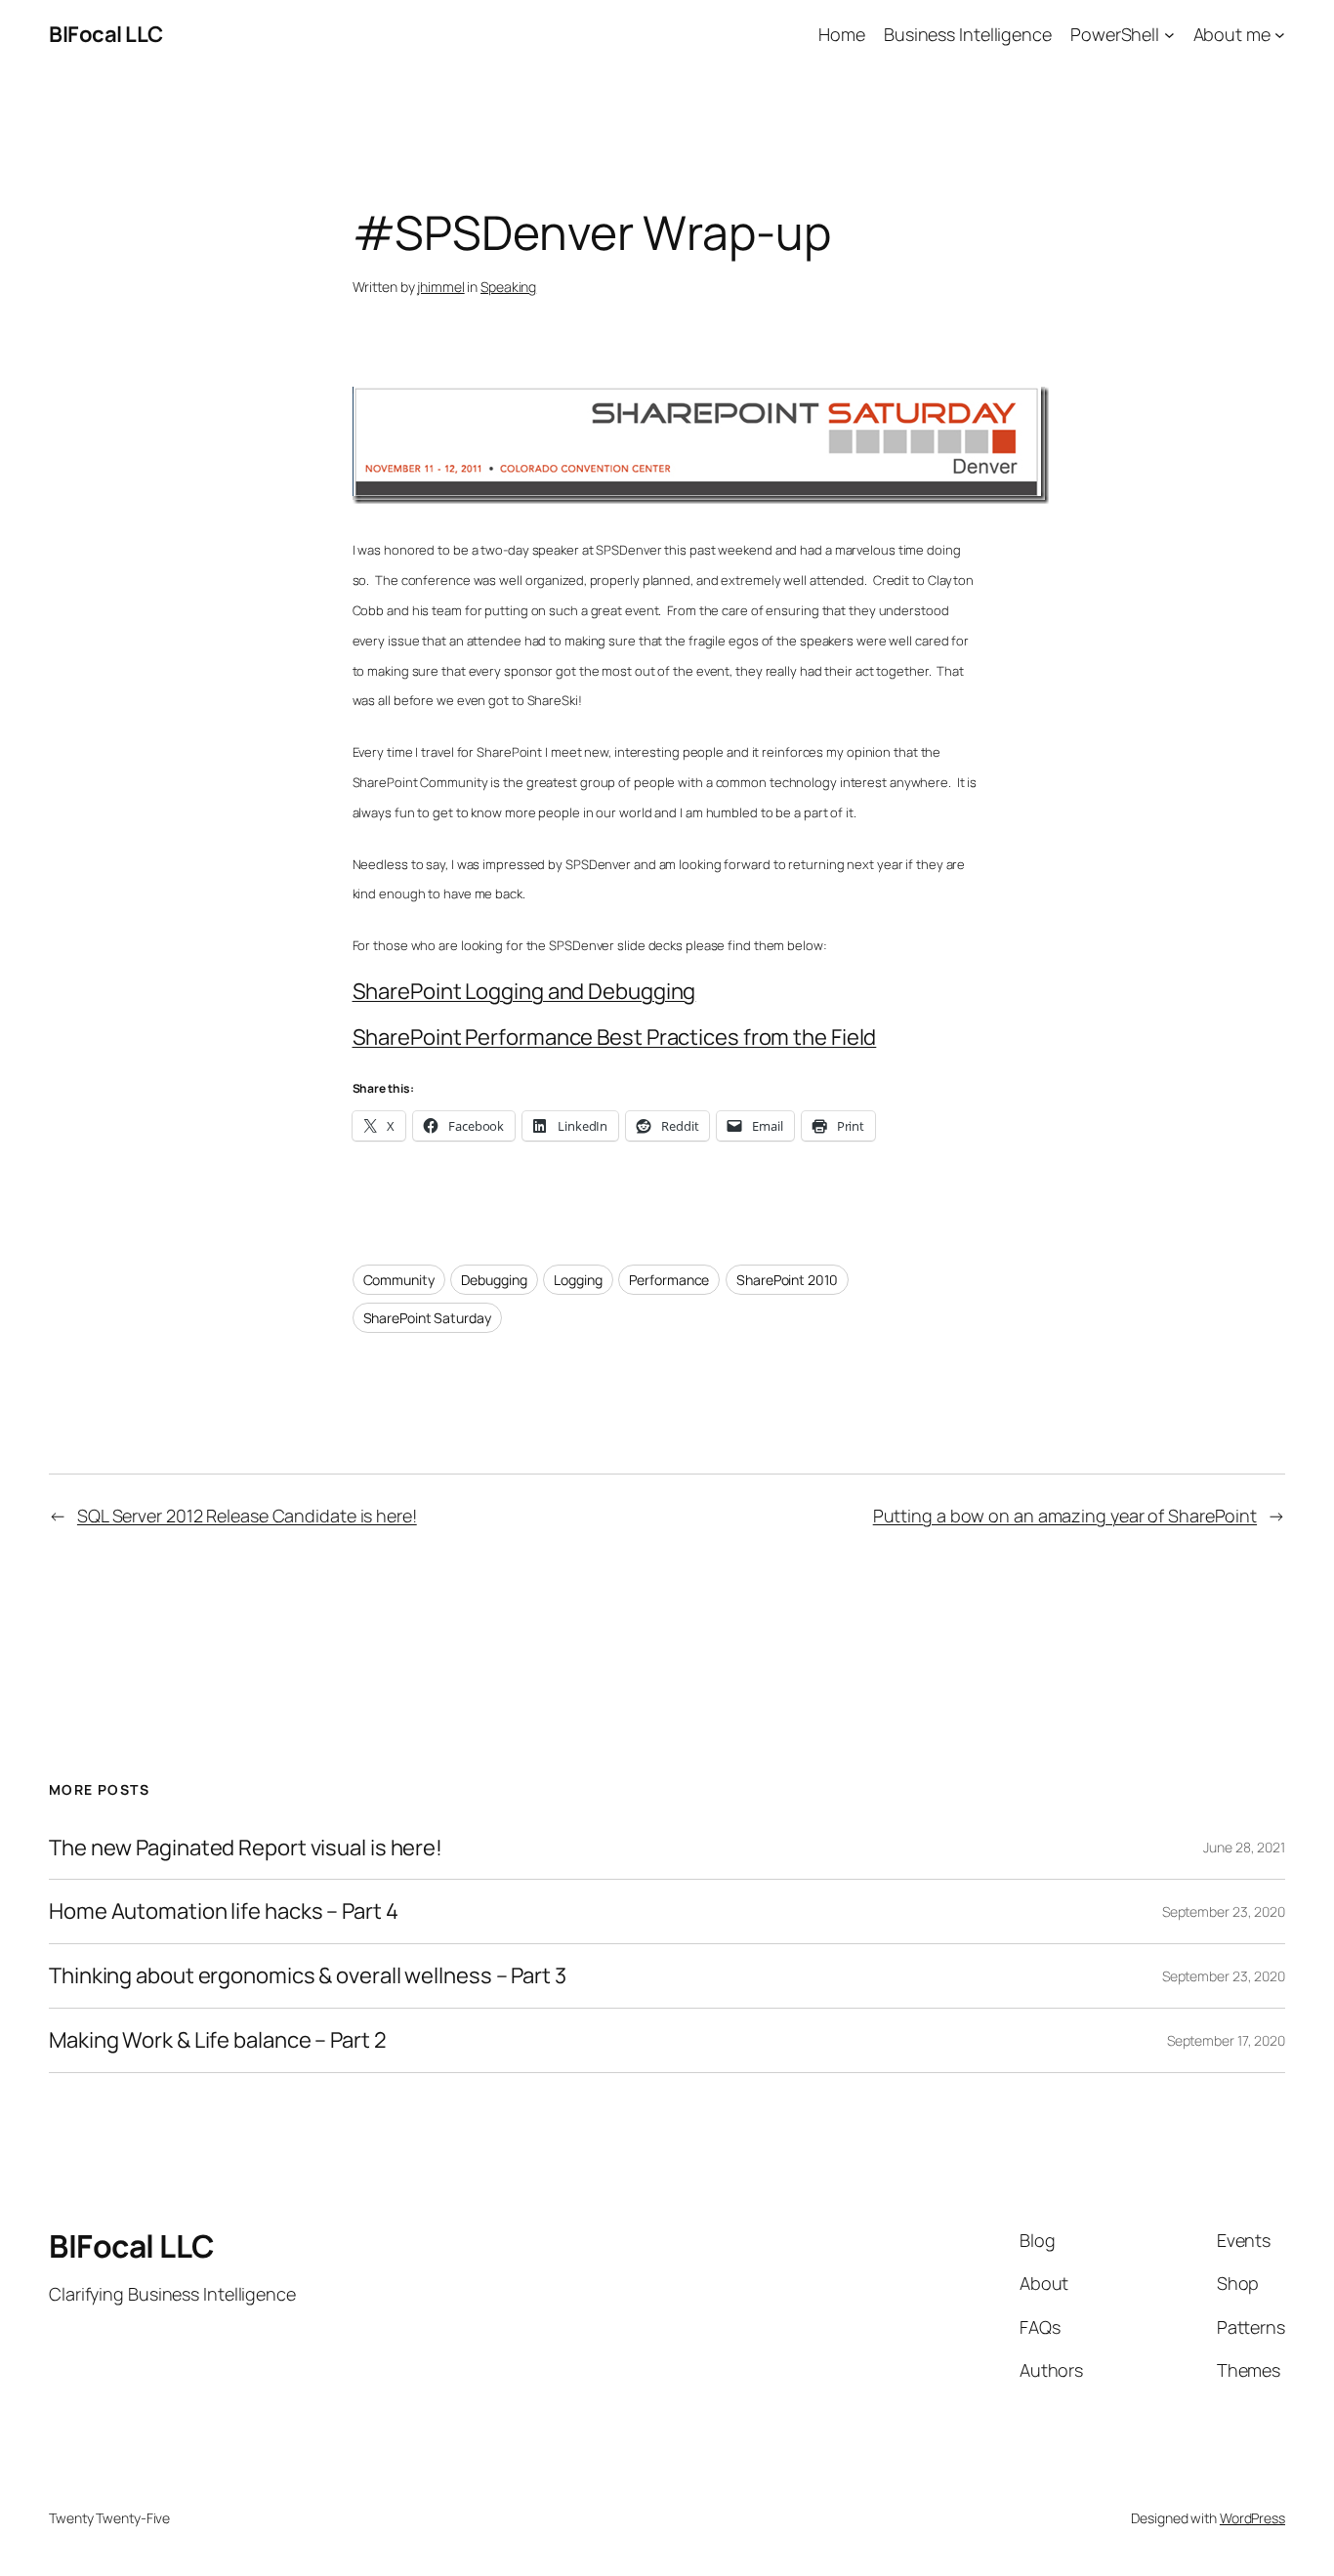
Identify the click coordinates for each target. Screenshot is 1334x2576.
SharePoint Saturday (427, 1318)
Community (399, 1280)
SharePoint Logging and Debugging (524, 991)
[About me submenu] (1280, 35)
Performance (669, 1280)
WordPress (1252, 2518)
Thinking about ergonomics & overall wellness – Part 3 (308, 1976)
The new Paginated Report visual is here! (246, 1848)
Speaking (508, 287)
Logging (578, 1280)
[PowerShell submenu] (1169, 35)
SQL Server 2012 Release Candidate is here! (247, 1516)
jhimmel (440, 287)
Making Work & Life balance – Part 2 (218, 2040)
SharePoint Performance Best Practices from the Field (615, 1037)
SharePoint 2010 (787, 1280)
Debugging (494, 1280)
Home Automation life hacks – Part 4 (224, 1911)
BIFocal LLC (106, 34)
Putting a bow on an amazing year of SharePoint (1065, 1516)
